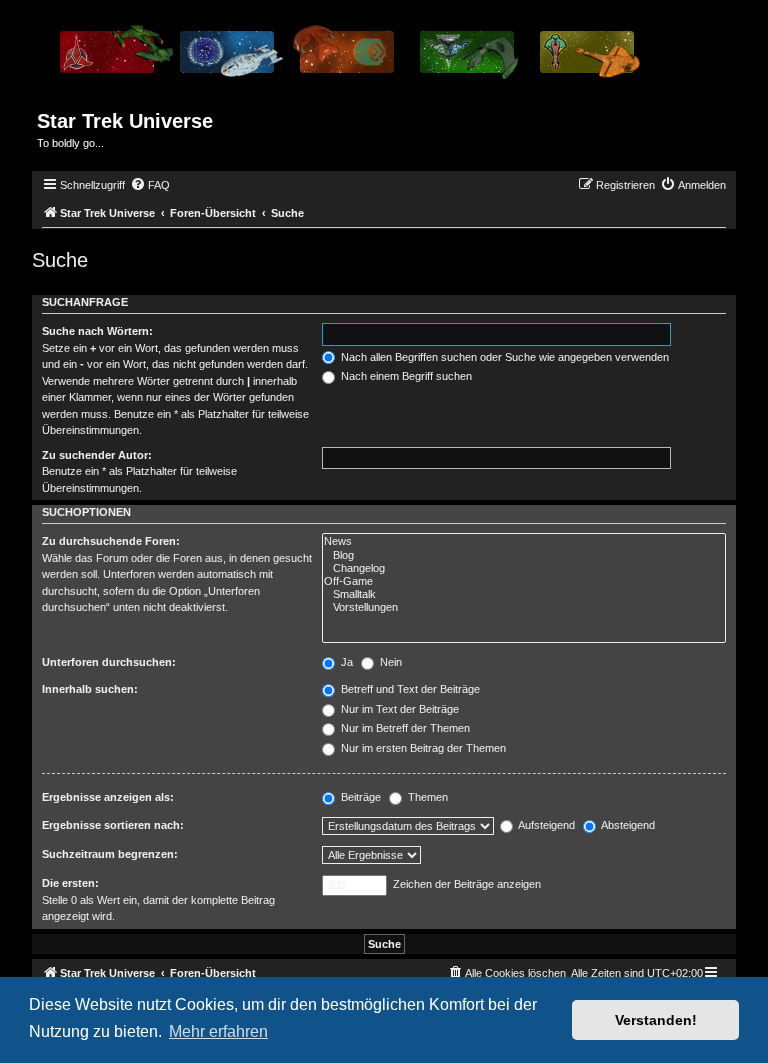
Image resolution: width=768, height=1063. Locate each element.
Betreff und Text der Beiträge (409, 689)
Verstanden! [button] (656, 1020)
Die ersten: (70, 883)
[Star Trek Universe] (348, 59)
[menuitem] (150, 185)
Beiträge (359, 797)
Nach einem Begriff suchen (405, 376)
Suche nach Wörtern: (97, 331)
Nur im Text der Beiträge (398, 709)
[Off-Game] (524, 581)
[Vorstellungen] (524, 607)
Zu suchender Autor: (97, 455)
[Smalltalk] (524, 594)
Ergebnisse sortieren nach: (113, 825)
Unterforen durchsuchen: (109, 662)
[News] (524, 541)
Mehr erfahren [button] (218, 1031)
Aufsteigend (545, 825)
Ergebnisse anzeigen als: (108, 797)
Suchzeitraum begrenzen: (110, 854)
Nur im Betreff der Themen (404, 728)
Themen (426, 797)
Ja (345, 662)
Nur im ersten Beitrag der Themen (422, 748)
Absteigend (627, 825)
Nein (389, 662)
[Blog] (524, 555)
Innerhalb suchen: (90, 689)
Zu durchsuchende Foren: (111, 541)
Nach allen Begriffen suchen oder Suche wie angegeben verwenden (503, 357)
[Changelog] (524, 568)
